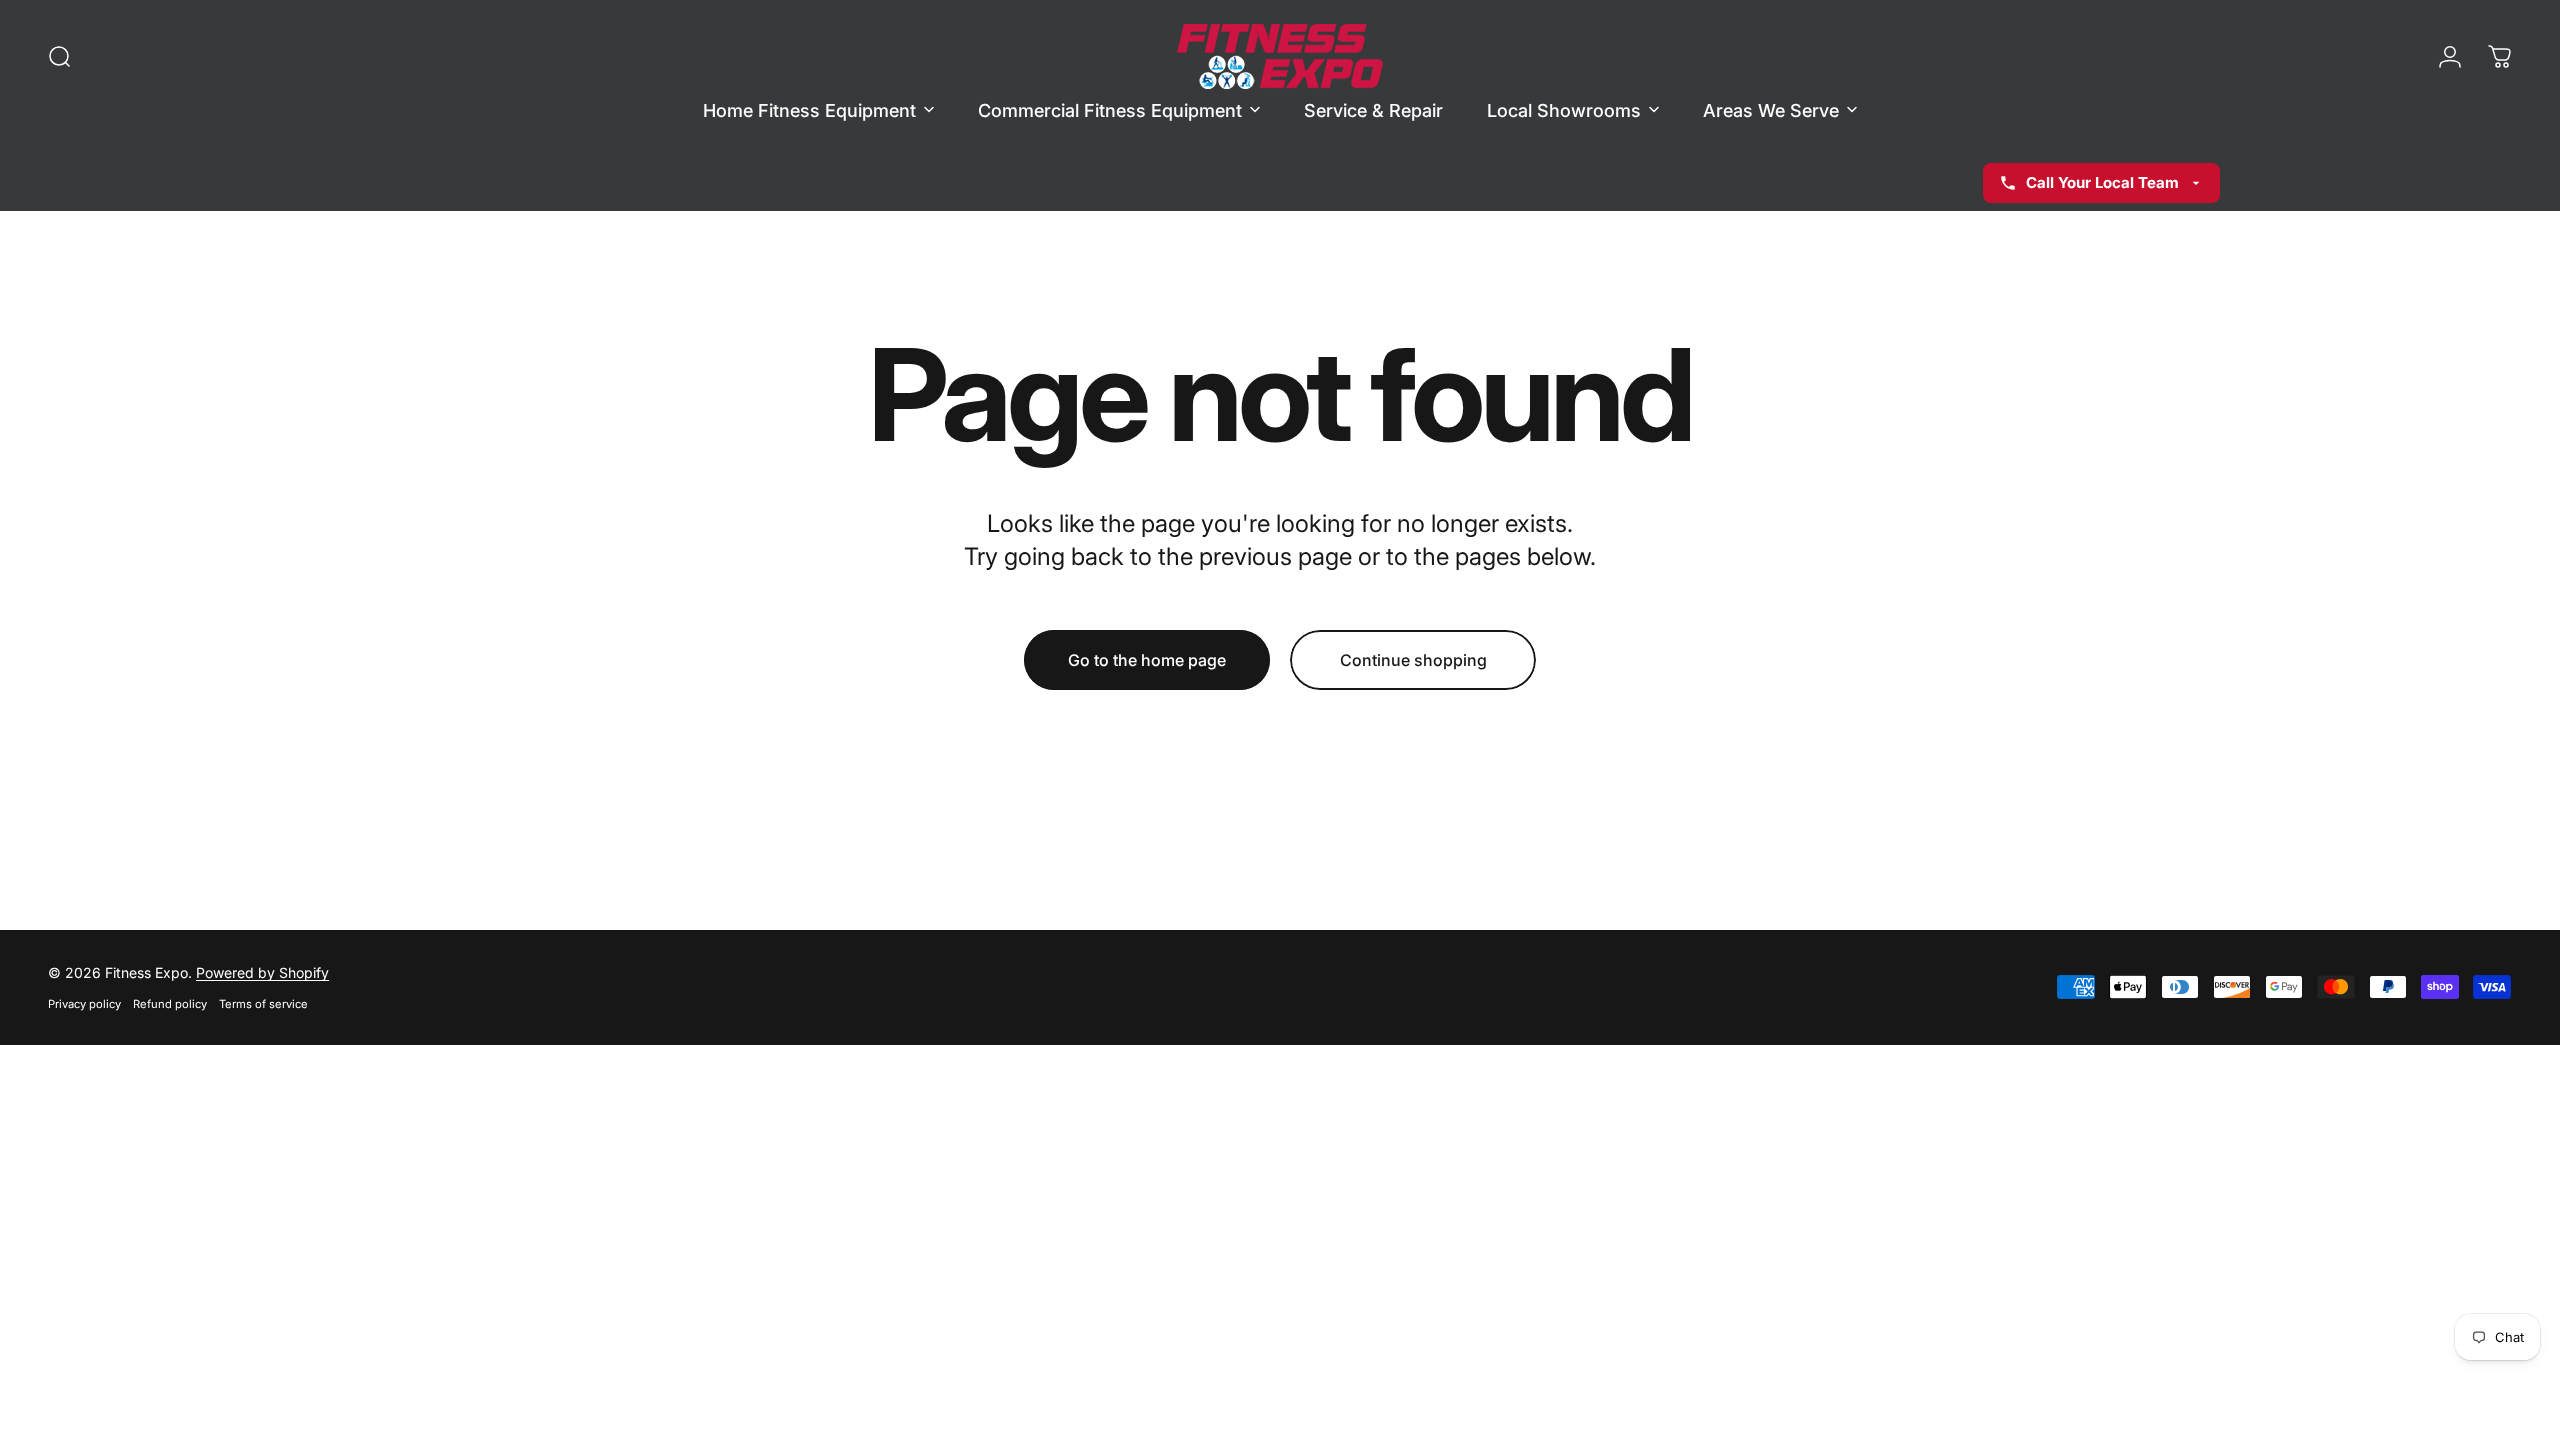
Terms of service (263, 1004)
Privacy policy (84, 1004)
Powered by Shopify (262, 972)
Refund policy (170, 1004)
